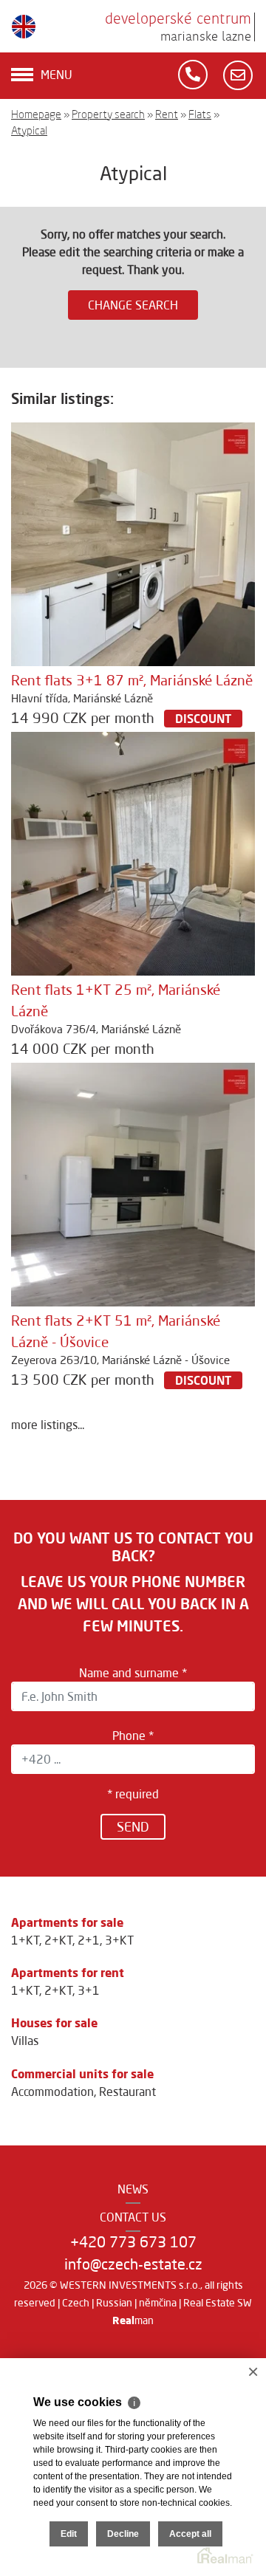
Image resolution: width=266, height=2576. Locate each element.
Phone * (133, 1736)
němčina (158, 2303)
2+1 (89, 1940)
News (133, 2189)
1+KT (25, 1940)
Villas (25, 2041)
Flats (200, 114)
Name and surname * (133, 1673)
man (133, 2320)
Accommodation (52, 2092)
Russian (114, 2303)
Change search (133, 305)
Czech (76, 2303)
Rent (167, 114)
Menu (57, 75)
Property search (108, 114)
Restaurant (127, 2092)
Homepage (36, 114)
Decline (123, 2534)
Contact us (133, 2217)
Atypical (29, 130)
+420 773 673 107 (133, 2242)
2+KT (58, 1940)
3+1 (89, 1990)
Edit (69, 2534)
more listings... (48, 1425)
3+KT (119, 1940)
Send (133, 1826)
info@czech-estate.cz (133, 2264)
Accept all (190, 2534)
